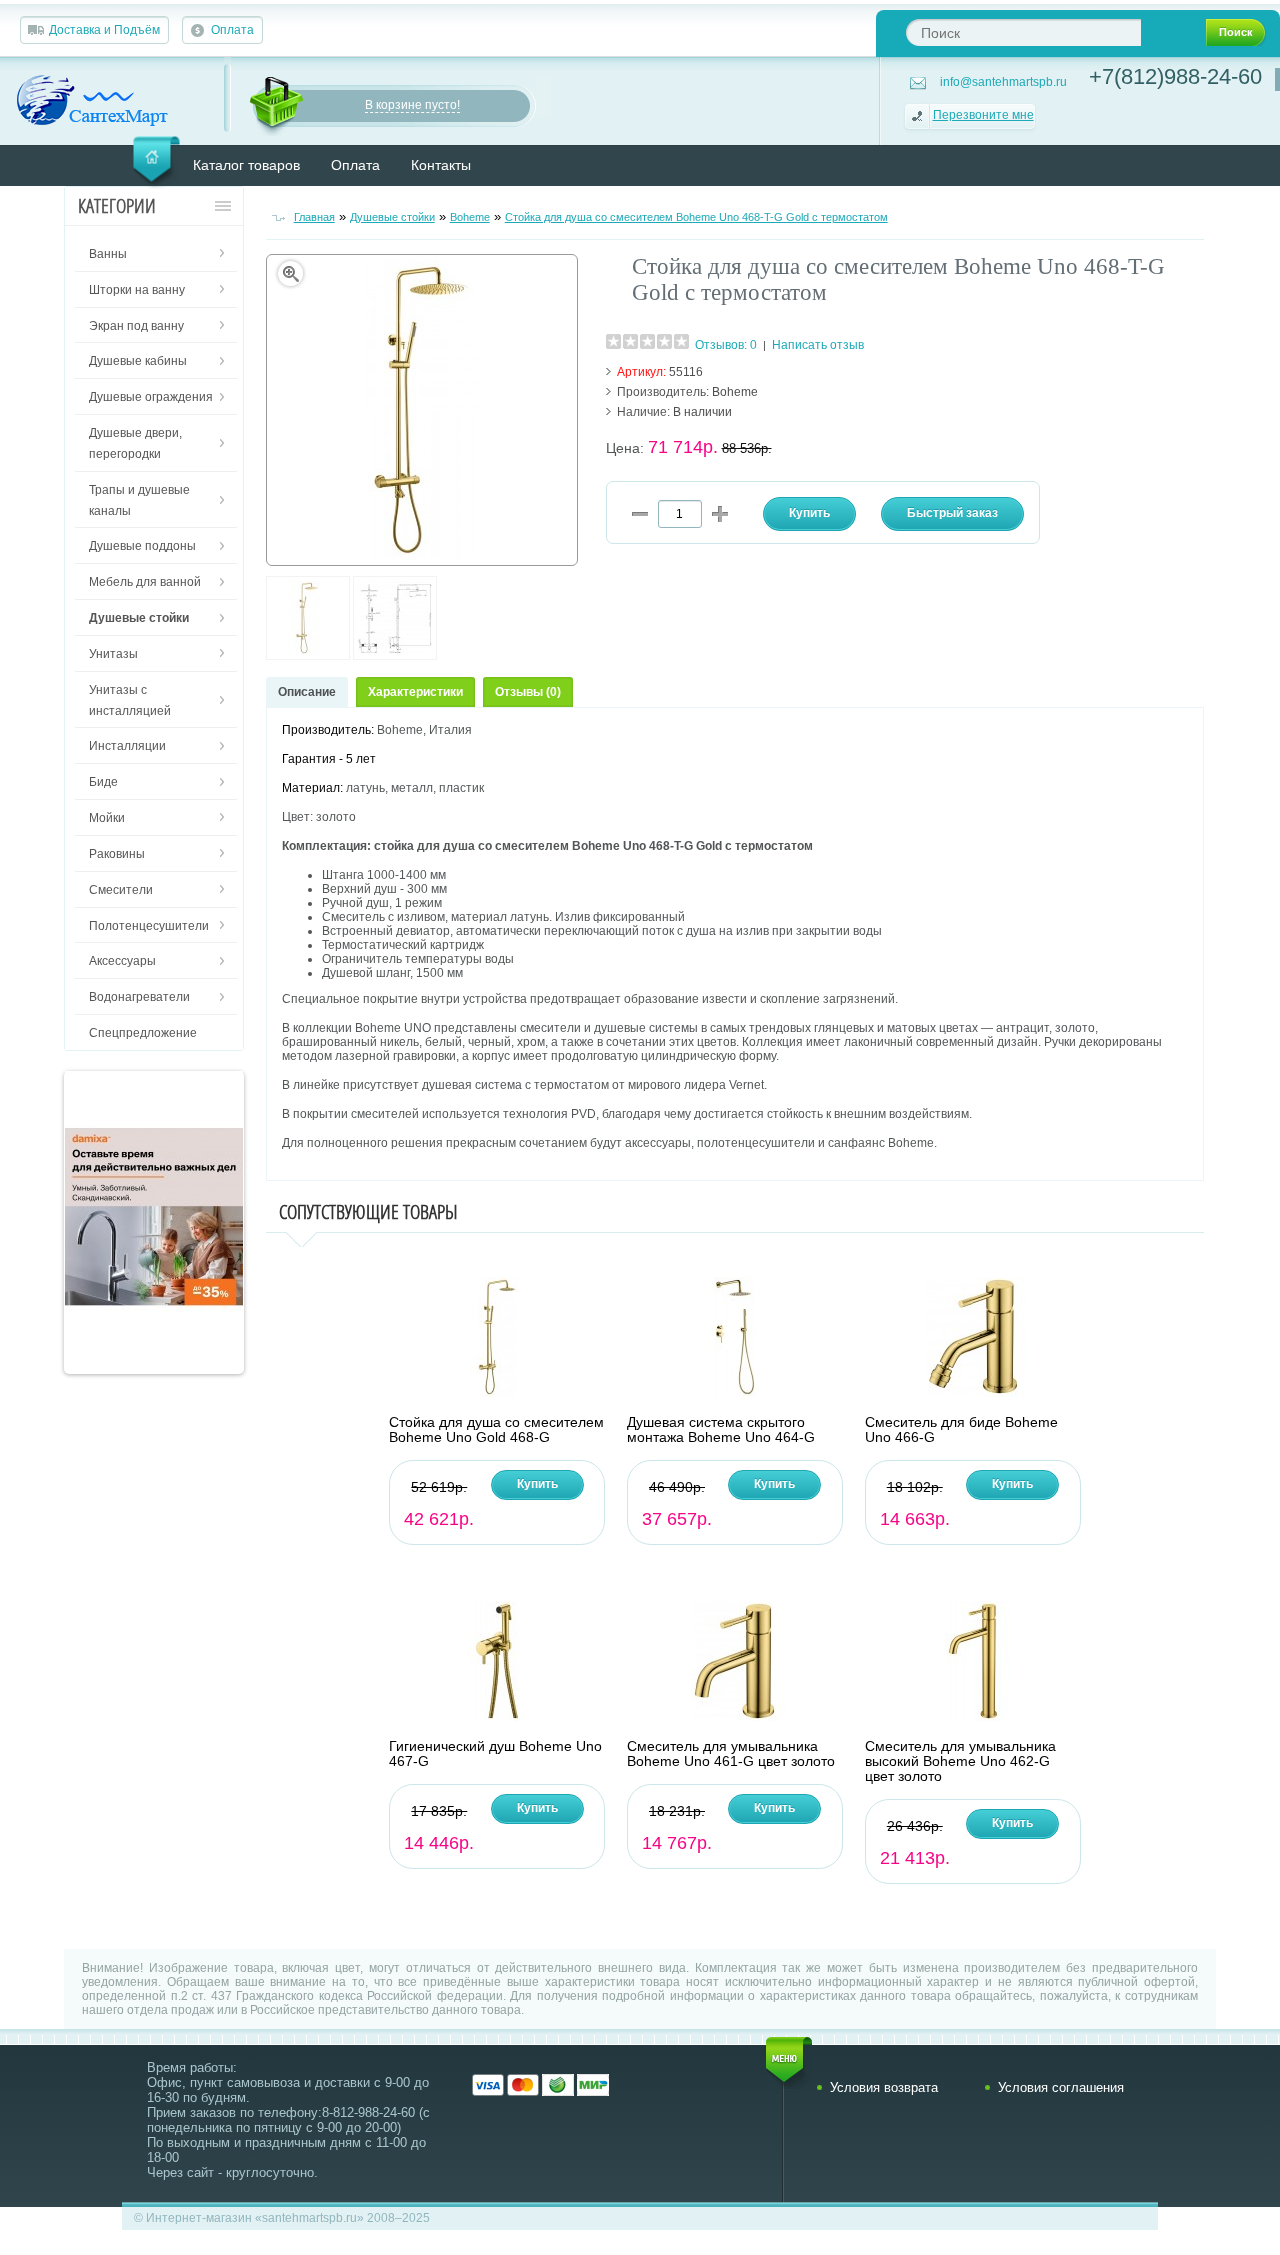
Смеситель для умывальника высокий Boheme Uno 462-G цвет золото (960, 1761)
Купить (537, 1484)
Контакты (441, 165)
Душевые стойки (392, 217)
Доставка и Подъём (104, 30)
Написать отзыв (818, 345)
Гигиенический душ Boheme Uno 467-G (495, 1754)
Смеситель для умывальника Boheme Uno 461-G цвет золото (731, 1754)
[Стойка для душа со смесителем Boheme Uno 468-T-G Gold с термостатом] (308, 656)
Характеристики (415, 692)
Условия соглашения (1061, 2087)
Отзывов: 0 (726, 345)
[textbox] (1023, 32)
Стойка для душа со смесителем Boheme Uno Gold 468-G (496, 1430)
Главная (314, 217)
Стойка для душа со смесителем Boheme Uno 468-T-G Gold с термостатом (696, 217)
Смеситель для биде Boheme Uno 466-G (961, 1430)
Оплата (232, 30)
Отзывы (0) (528, 692)
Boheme (470, 217)
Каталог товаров (246, 165)
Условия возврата (884, 2087)
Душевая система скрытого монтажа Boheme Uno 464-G (721, 1430)
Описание (307, 692)
